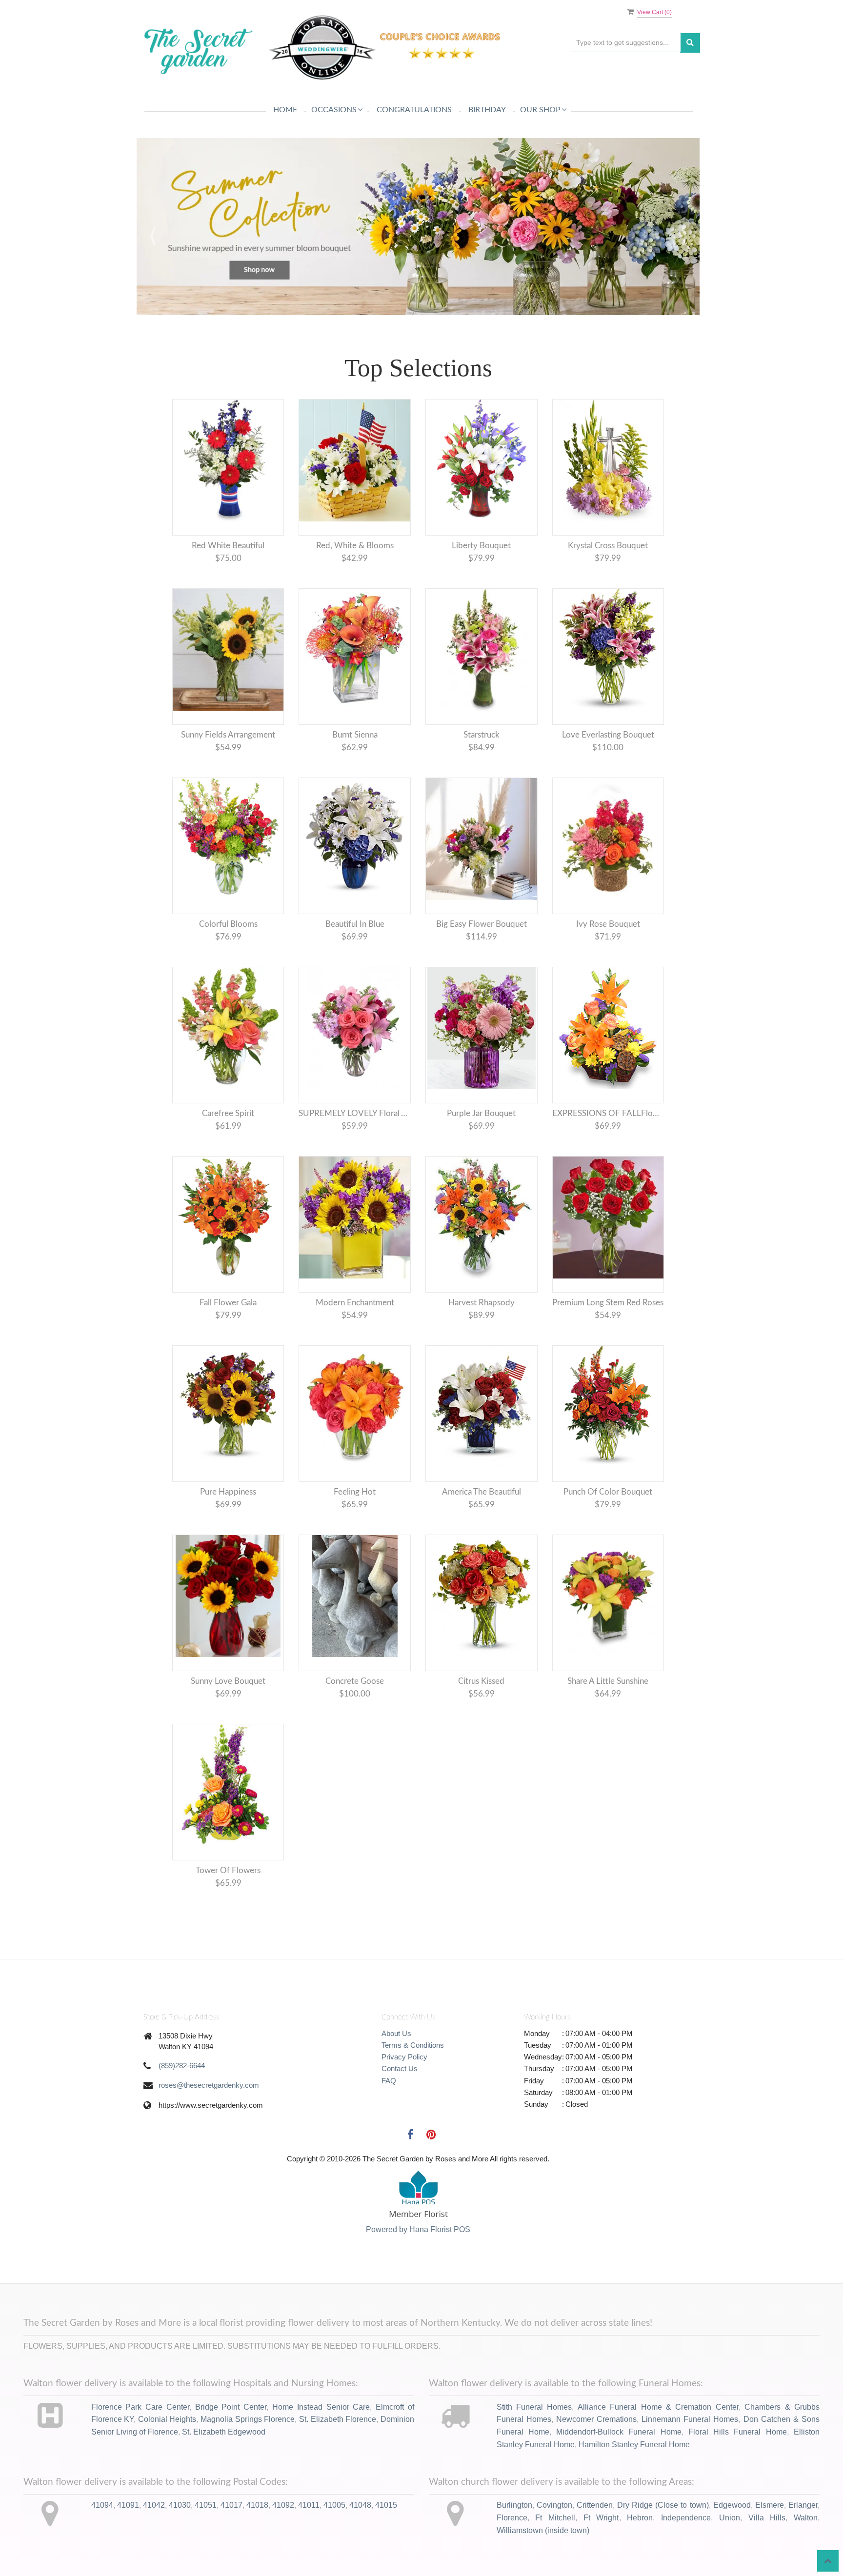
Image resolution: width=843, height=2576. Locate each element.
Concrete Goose (355, 1729)
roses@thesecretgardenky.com (209, 2133)
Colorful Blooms (228, 972)
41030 (180, 2553)
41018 (257, 2553)
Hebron (640, 2566)
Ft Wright (601, 2566)
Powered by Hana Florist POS (418, 2277)
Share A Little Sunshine (608, 1729)
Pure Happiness (228, 1540)
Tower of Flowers (228, 1918)
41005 (334, 2553)
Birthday (487, 110)
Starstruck (482, 783)
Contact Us (400, 2116)
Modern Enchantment (355, 1350)
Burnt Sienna (355, 783)
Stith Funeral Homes (534, 2455)
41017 (231, 2553)
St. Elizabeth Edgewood (224, 2480)
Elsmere (770, 2553)
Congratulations (414, 110)
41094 (102, 2553)
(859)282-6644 (182, 2113)
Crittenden (595, 2553)
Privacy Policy (404, 2105)
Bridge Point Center (231, 2455)
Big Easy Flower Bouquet (482, 972)
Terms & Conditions (413, 2093)
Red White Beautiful (228, 593)
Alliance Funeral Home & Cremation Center (658, 2455)
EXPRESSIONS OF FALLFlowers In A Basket (608, 1161)
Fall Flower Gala (228, 1350)
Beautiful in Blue (355, 972)
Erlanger (803, 2553)
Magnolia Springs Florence (248, 2467)
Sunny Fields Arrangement (228, 783)
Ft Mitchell (555, 2566)
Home (285, 110)
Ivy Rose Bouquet (608, 972)
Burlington (514, 2553)
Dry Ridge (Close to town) (663, 2553)
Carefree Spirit (228, 1161)
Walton (806, 2566)
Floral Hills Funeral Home (738, 2480)
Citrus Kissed (481, 1729)
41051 (206, 2553)
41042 (154, 2553)
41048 (360, 2553)
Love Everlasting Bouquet (608, 783)
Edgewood (732, 2553)
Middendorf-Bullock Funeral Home (619, 2480)
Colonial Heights (167, 2467)
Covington (554, 2553)
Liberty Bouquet (481, 593)
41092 (283, 2553)
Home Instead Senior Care (321, 2455)
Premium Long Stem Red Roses (608, 1350)
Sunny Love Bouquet (228, 1729)
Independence (686, 2566)
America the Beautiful (482, 1540)
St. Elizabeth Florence (338, 2467)
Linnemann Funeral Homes (690, 2467)
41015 (386, 2553)
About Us (396, 2081)
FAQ (389, 2128)
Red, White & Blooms (355, 593)
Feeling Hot (355, 1540)
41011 (309, 2553)
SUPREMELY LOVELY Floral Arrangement (355, 1161)
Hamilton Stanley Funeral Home (634, 2492)
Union (730, 2566)
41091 (128, 2553)
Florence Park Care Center (140, 2455)
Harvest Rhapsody (482, 1350)
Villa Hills (767, 2566)
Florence (512, 2566)
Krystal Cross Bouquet (608, 593)
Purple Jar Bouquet (481, 1161)
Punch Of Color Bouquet (608, 1540)
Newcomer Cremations (596, 2467)
